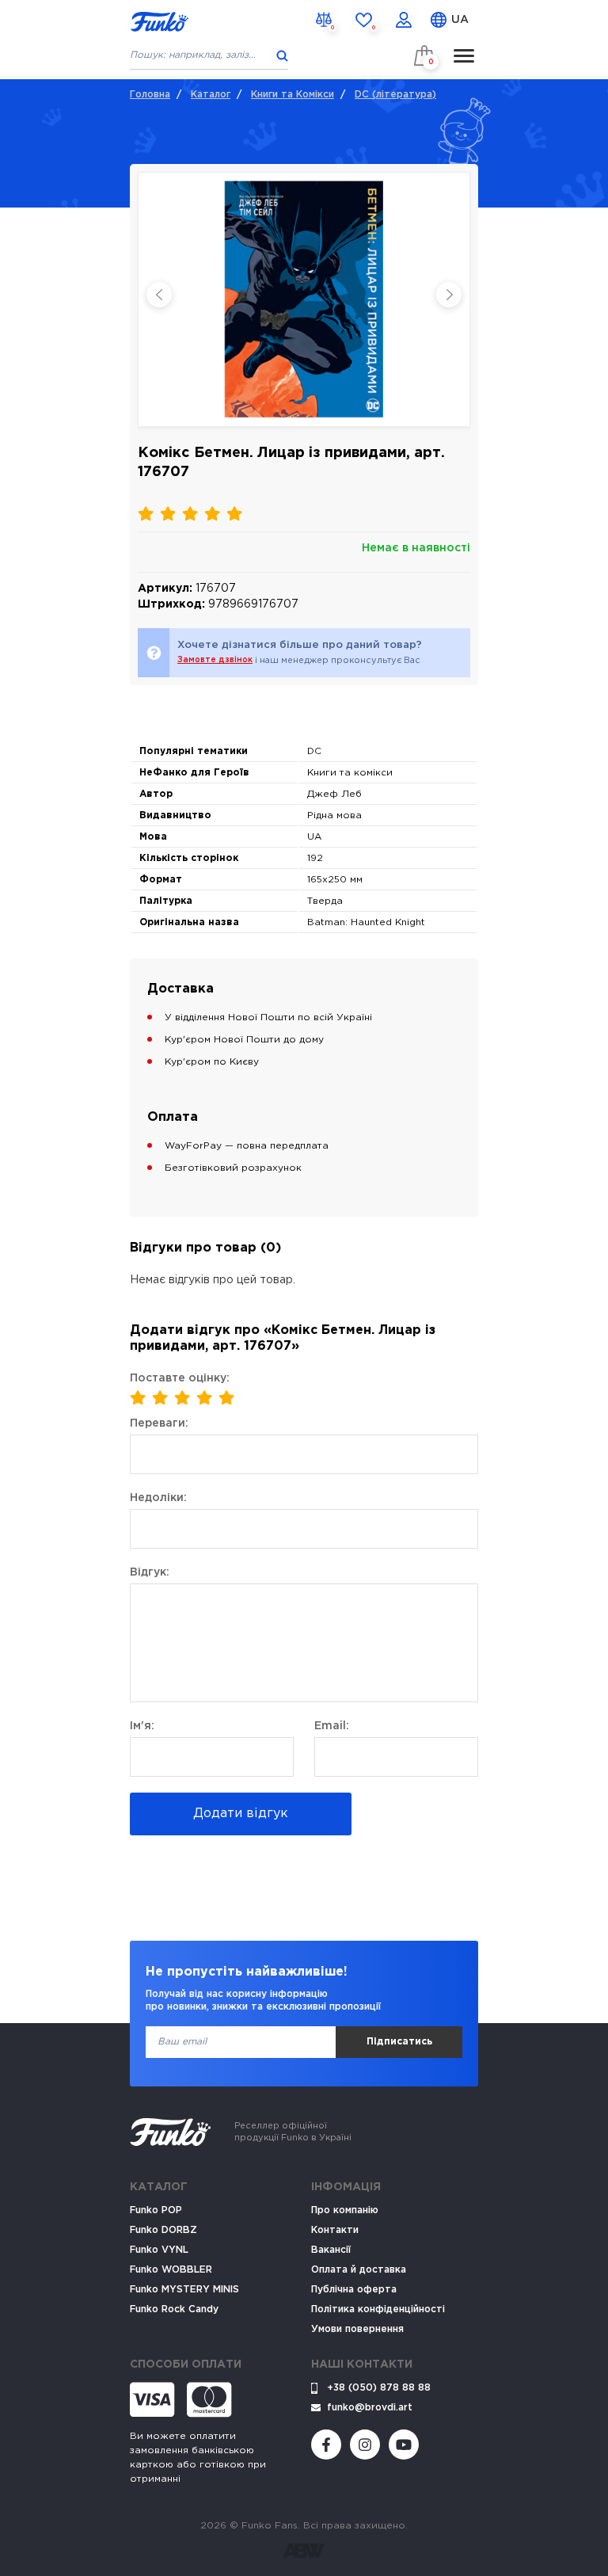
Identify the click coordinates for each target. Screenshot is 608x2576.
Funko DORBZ (163, 2230)
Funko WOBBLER (171, 2270)
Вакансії (331, 2250)
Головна (150, 95)
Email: (332, 1726)
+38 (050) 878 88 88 (379, 2388)
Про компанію (345, 2210)
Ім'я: (142, 1726)
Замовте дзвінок (215, 660)
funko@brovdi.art (370, 2408)
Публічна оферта (354, 2290)
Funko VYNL (159, 2250)
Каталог (211, 95)
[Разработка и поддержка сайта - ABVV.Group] (304, 2551)
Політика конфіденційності (378, 2309)
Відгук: (150, 1572)
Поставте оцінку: (180, 1378)
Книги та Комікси (293, 95)
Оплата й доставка (359, 2270)
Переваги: (159, 1423)
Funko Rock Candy (174, 2309)
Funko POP (156, 2210)
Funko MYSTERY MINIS (184, 2290)
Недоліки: (158, 1498)
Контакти (335, 2230)
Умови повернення (357, 2329)
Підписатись (399, 2042)
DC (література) (395, 95)
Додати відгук (241, 1814)
